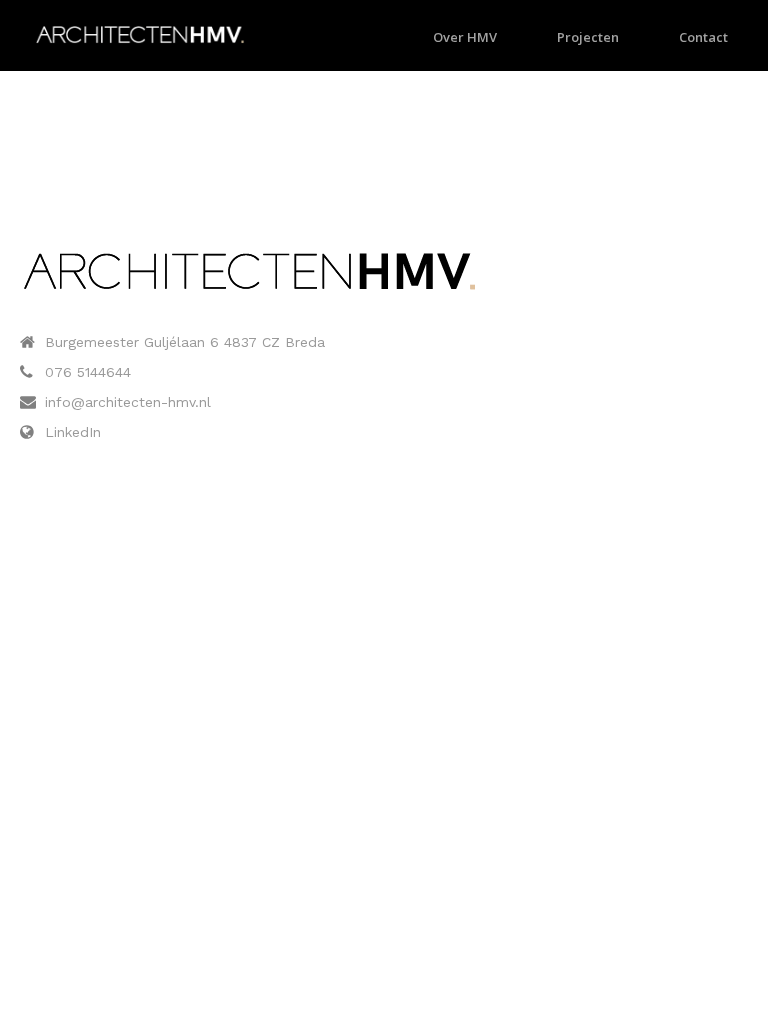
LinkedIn (73, 432)
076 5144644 (88, 372)
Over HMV (465, 37)
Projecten (588, 37)
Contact (703, 37)
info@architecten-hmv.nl (128, 402)
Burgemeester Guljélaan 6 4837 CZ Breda (185, 342)
